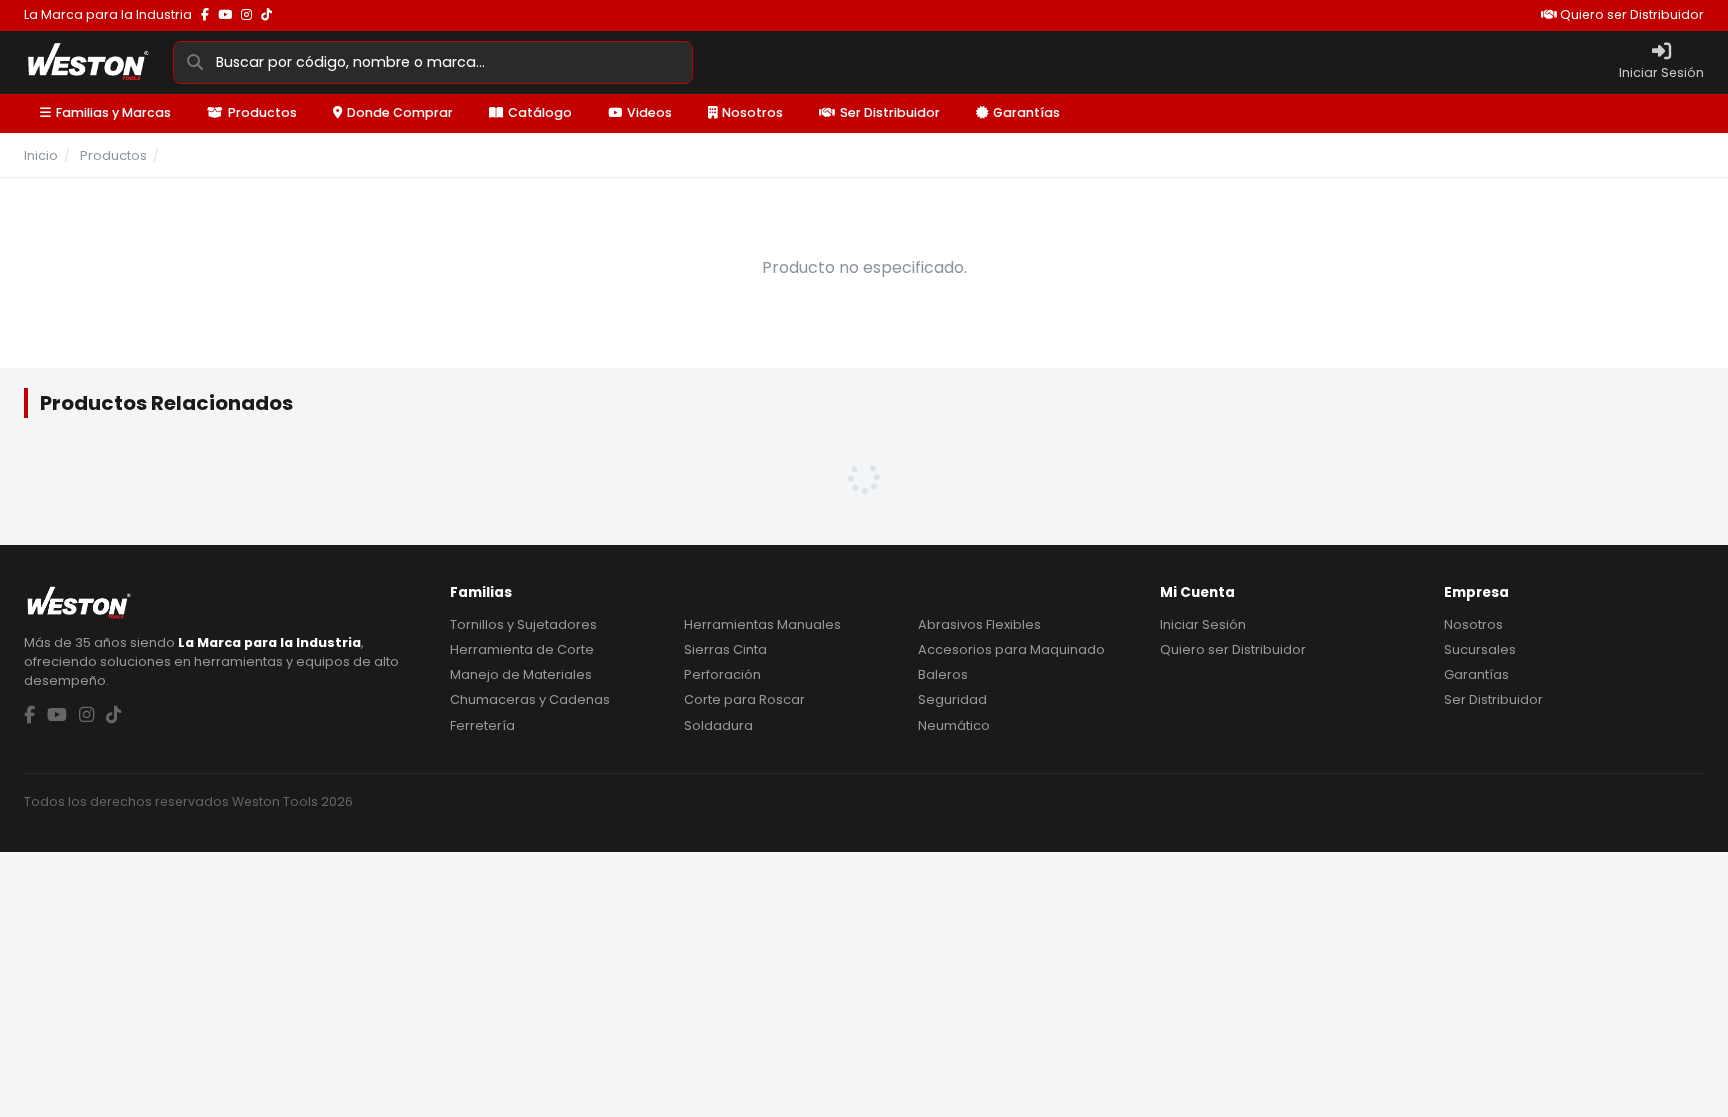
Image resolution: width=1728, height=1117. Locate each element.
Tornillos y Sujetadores (523, 624)
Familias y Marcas (113, 112)
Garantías (1026, 112)
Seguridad (952, 699)
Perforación (722, 674)
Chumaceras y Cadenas (530, 699)
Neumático (954, 725)
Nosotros (752, 112)
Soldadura (718, 725)
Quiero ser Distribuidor (1630, 14)
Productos (262, 112)
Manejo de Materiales (521, 674)
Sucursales (1480, 649)
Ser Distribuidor (890, 112)
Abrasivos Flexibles (979, 624)
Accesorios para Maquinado (1011, 649)
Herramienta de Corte (522, 649)
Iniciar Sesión (1203, 624)
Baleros (943, 674)
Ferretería (482, 725)
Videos (649, 112)
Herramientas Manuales (762, 624)
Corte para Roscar (744, 699)
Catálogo (540, 112)
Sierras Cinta (725, 649)
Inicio (41, 155)
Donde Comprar (400, 112)
